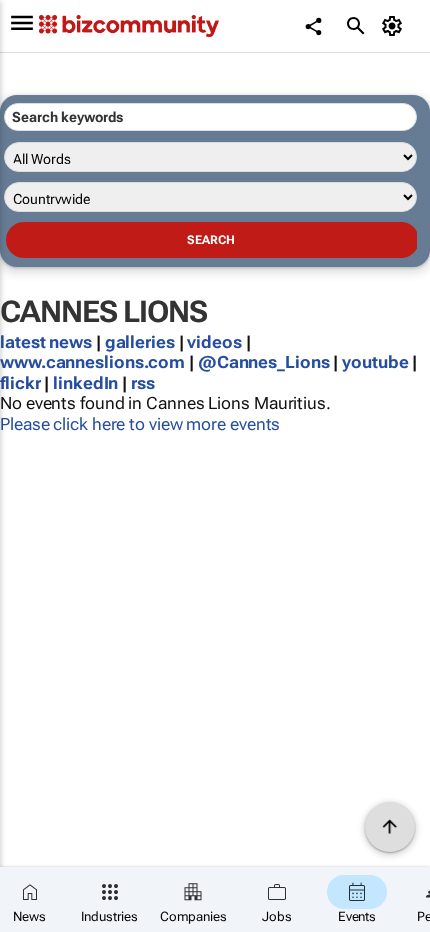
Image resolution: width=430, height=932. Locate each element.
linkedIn (87, 383)
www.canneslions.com (92, 362)
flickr (20, 383)
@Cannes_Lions (264, 362)
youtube (375, 362)
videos (214, 342)
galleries (140, 342)
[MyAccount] (395, 26)
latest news (48, 342)
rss (143, 383)
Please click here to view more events (140, 424)
